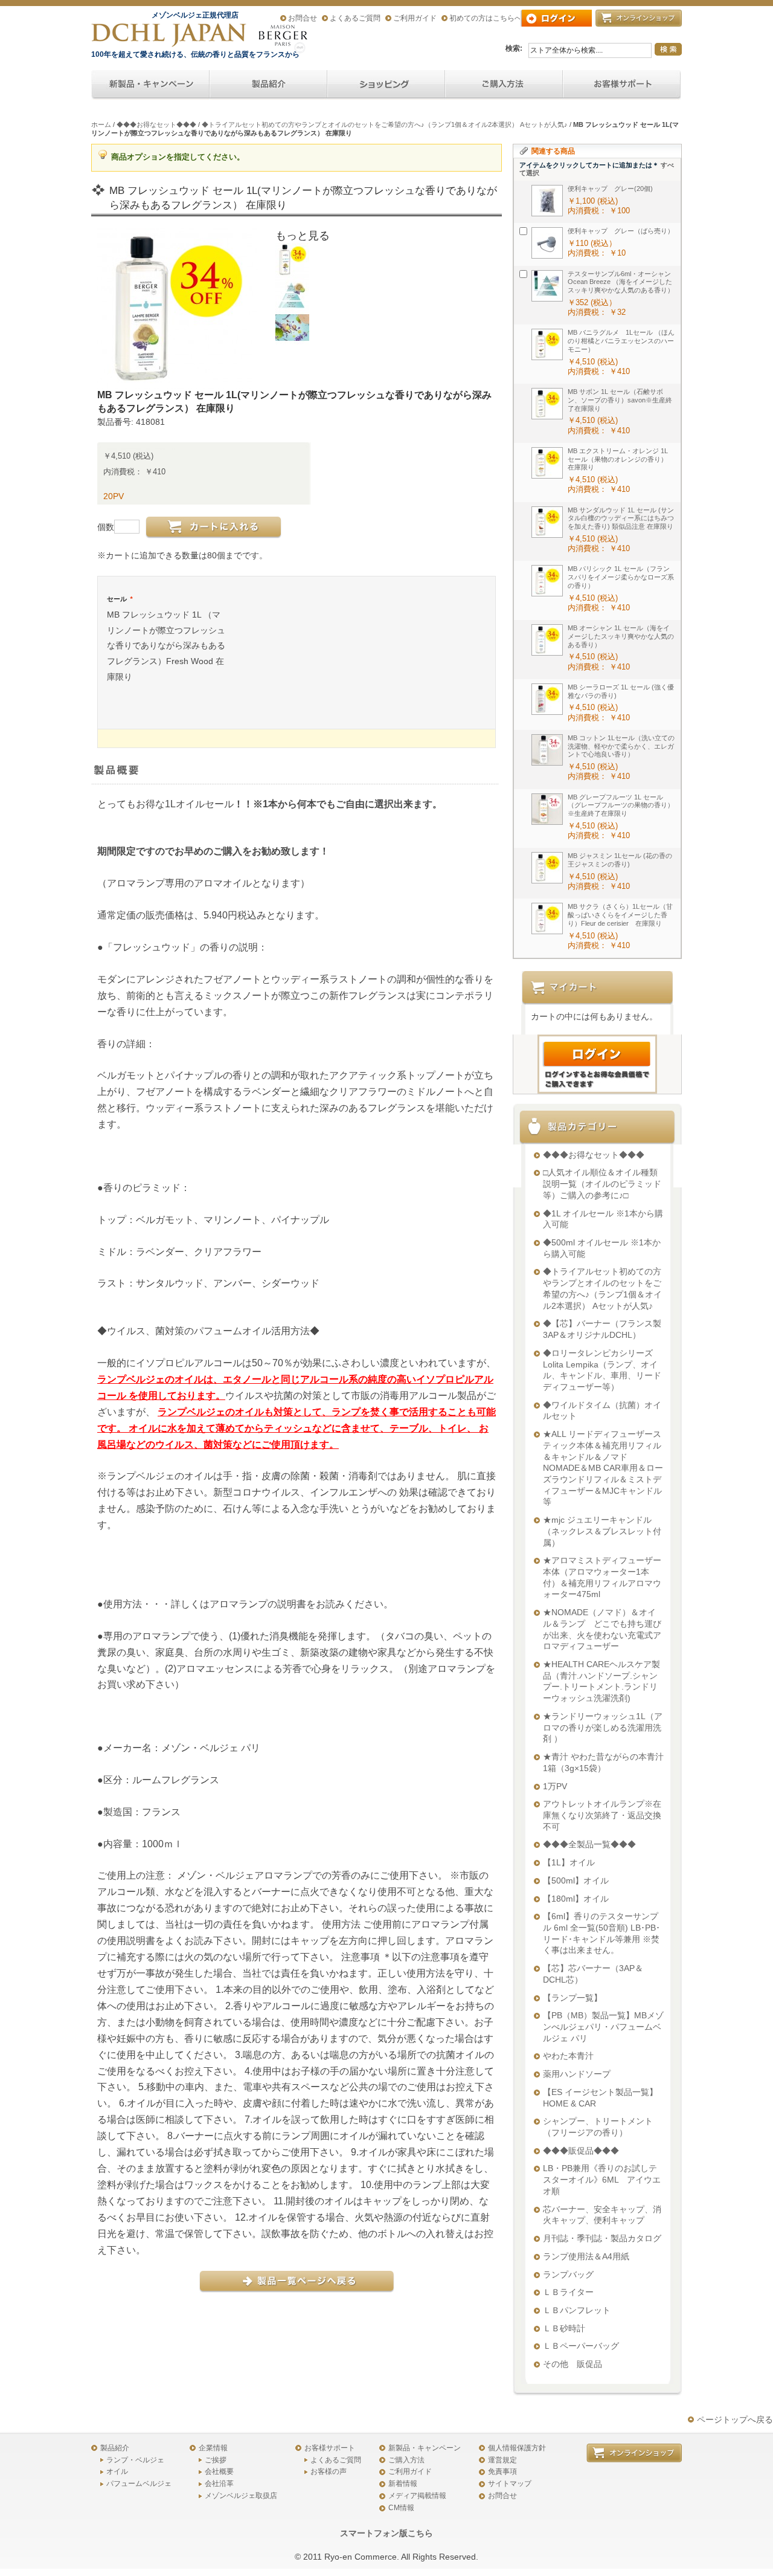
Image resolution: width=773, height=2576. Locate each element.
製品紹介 (115, 2448)
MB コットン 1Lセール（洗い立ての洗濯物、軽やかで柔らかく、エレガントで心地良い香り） (621, 746)
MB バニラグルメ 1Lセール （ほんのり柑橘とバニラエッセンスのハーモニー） (621, 341)
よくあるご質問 (355, 18)
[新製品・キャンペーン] (150, 85)
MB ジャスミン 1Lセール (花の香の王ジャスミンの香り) (620, 860)
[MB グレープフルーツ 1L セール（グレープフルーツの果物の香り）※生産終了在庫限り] (547, 809)
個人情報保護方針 (517, 2448)
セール (120, 599)
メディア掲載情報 (417, 2496)
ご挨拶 (216, 2460)
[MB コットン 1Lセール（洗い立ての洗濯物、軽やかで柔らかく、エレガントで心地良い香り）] (547, 750)
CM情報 (401, 2508)
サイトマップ (510, 2484)
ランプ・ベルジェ (135, 2460)
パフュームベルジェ (139, 2484)
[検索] (668, 49)
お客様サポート (330, 2448)
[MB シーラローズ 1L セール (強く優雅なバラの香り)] (547, 699)
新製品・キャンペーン (425, 2448)
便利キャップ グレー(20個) (610, 189)
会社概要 (219, 2471)
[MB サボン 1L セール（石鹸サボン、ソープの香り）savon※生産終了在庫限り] (547, 404)
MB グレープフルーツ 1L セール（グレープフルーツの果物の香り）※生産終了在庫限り (621, 805)
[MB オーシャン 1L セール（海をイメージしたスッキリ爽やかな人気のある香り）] (547, 640)
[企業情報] (504, 85)
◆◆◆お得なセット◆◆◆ (156, 124)
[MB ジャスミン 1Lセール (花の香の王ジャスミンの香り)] (547, 868)
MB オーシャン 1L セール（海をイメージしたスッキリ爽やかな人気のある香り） (621, 636)
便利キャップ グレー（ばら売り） (621, 231)
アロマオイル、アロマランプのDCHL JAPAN (170, 35)
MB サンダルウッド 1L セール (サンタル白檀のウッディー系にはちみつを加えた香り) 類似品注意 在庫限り (621, 518)
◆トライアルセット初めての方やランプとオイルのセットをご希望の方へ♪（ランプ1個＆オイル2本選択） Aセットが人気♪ (385, 124)
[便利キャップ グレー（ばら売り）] (547, 243)
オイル (117, 2471)
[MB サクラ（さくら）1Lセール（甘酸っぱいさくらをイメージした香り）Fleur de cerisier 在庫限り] (547, 918)
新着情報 (403, 2484)
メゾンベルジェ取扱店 (241, 2496)
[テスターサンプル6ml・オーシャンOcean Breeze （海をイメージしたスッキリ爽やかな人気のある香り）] (547, 286)
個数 (106, 527)
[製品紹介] (268, 85)
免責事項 (502, 2471)
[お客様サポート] (622, 85)
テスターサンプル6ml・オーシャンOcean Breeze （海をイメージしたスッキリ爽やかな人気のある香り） (621, 282)
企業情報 (213, 2448)
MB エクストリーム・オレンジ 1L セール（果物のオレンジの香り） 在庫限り (621, 459)
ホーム (101, 124)
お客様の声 (329, 2471)
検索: (514, 48)
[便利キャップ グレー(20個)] (547, 201)
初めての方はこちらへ (486, 18)
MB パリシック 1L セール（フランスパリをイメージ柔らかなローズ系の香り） (621, 577)
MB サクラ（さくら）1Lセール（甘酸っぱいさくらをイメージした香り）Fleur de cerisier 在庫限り (620, 915)
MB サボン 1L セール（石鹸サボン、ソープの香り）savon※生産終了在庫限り (620, 400)
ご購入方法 (406, 2460)
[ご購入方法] (386, 85)
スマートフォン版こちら (386, 2533)
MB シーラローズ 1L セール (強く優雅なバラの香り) (621, 691)
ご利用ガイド (415, 18)
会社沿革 (219, 2484)
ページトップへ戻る (735, 2419)
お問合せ (303, 18)
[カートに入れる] (213, 528)
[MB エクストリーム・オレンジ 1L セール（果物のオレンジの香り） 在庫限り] (547, 463)
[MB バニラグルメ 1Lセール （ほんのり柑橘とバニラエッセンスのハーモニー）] (547, 344)
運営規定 (502, 2460)
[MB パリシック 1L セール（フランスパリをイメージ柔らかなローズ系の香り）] (547, 581)
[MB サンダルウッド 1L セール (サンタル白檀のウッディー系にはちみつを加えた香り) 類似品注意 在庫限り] (547, 522)
